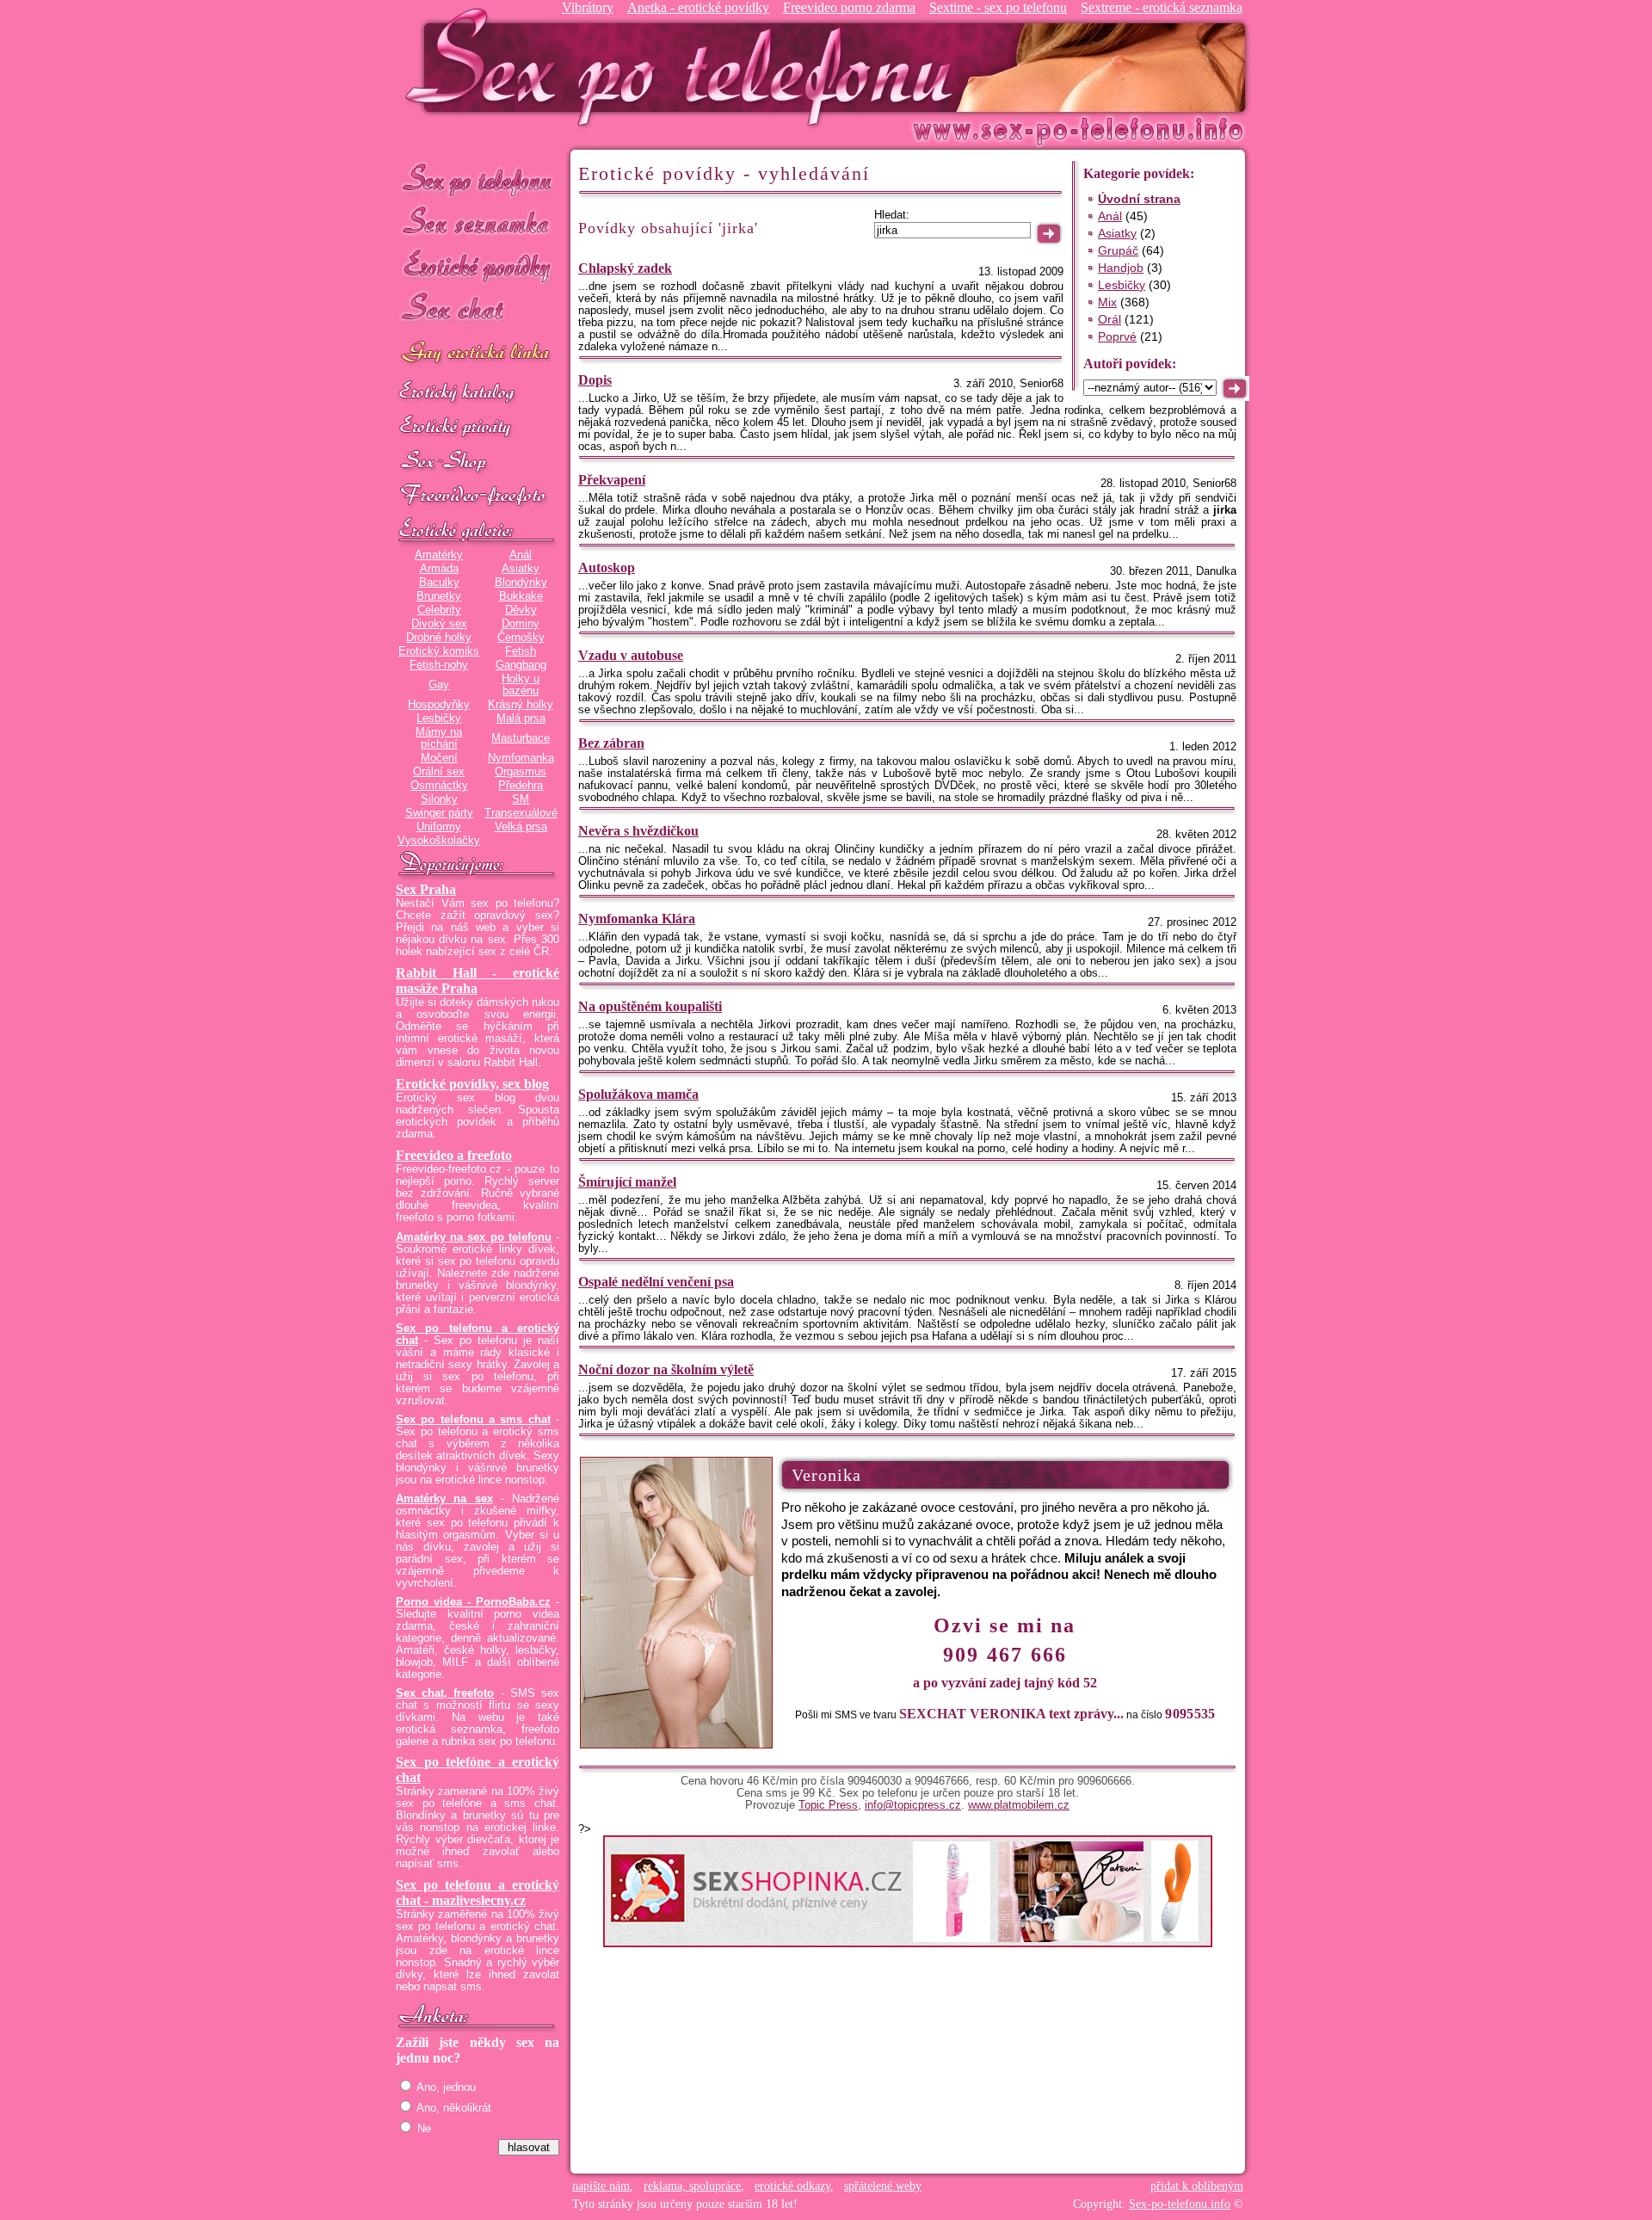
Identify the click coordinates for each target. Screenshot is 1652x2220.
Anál (521, 555)
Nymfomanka (521, 758)
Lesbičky (439, 718)
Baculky (439, 583)
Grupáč (1118, 250)
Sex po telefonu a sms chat (473, 1420)
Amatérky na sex (444, 1499)
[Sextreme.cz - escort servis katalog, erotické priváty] (478, 428)
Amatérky (439, 555)
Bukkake (521, 596)
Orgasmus (521, 772)
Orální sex (439, 772)
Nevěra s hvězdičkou (638, 831)
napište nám (601, 2186)
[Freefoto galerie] (478, 531)
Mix (1107, 302)
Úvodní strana (1139, 199)
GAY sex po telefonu (478, 354)
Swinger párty (439, 813)
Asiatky (521, 569)
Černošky (521, 638)
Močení (439, 758)
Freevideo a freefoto (454, 1155)
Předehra (521, 786)
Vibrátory (588, 7)
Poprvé (1117, 336)
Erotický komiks (439, 651)
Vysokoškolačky (439, 841)
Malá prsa (521, 718)
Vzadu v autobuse (631, 655)
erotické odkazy (792, 2186)
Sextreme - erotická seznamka (1162, 7)
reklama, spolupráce (692, 2186)
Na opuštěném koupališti (650, 1006)
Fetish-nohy (439, 665)
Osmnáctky (439, 786)
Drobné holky (439, 638)
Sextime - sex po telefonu (998, 7)
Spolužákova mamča (638, 1094)
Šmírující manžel (627, 1182)
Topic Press (828, 1805)
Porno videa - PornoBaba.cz (473, 1602)
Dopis (595, 380)
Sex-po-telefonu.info (1180, 2204)
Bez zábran (611, 743)
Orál (1110, 319)
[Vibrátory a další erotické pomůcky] (478, 462)
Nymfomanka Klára (637, 919)
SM (521, 799)
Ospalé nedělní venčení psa (656, 1282)
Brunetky (439, 596)
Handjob (1121, 268)
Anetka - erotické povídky (698, 7)
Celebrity (439, 610)
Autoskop (607, 567)
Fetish (521, 651)
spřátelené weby (883, 2186)
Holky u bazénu (521, 685)
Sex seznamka (478, 222)
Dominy (521, 624)
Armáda (439, 569)
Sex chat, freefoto (445, 1693)
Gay (439, 685)
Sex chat (478, 310)
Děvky (521, 610)
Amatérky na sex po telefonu (474, 1237)
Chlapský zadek (625, 268)
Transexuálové (521, 813)
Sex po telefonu (478, 179)
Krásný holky (521, 705)
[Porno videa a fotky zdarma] (478, 496)
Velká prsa (521, 827)
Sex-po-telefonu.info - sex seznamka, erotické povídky (686, 67)
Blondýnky (521, 583)
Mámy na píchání (439, 738)
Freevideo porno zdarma (849, 7)
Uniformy (439, 827)
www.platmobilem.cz (1019, 1805)
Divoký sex (439, 624)
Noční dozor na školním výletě (666, 1369)
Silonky (439, 799)
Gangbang (521, 665)
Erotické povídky (478, 266)
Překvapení (612, 480)
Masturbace (521, 738)
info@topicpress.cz (913, 1805)
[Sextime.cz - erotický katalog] (478, 393)
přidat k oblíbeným (1197, 2186)
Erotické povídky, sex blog (472, 1084)
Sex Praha (426, 889)
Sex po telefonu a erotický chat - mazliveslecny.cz (478, 1893)
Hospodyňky (439, 705)
